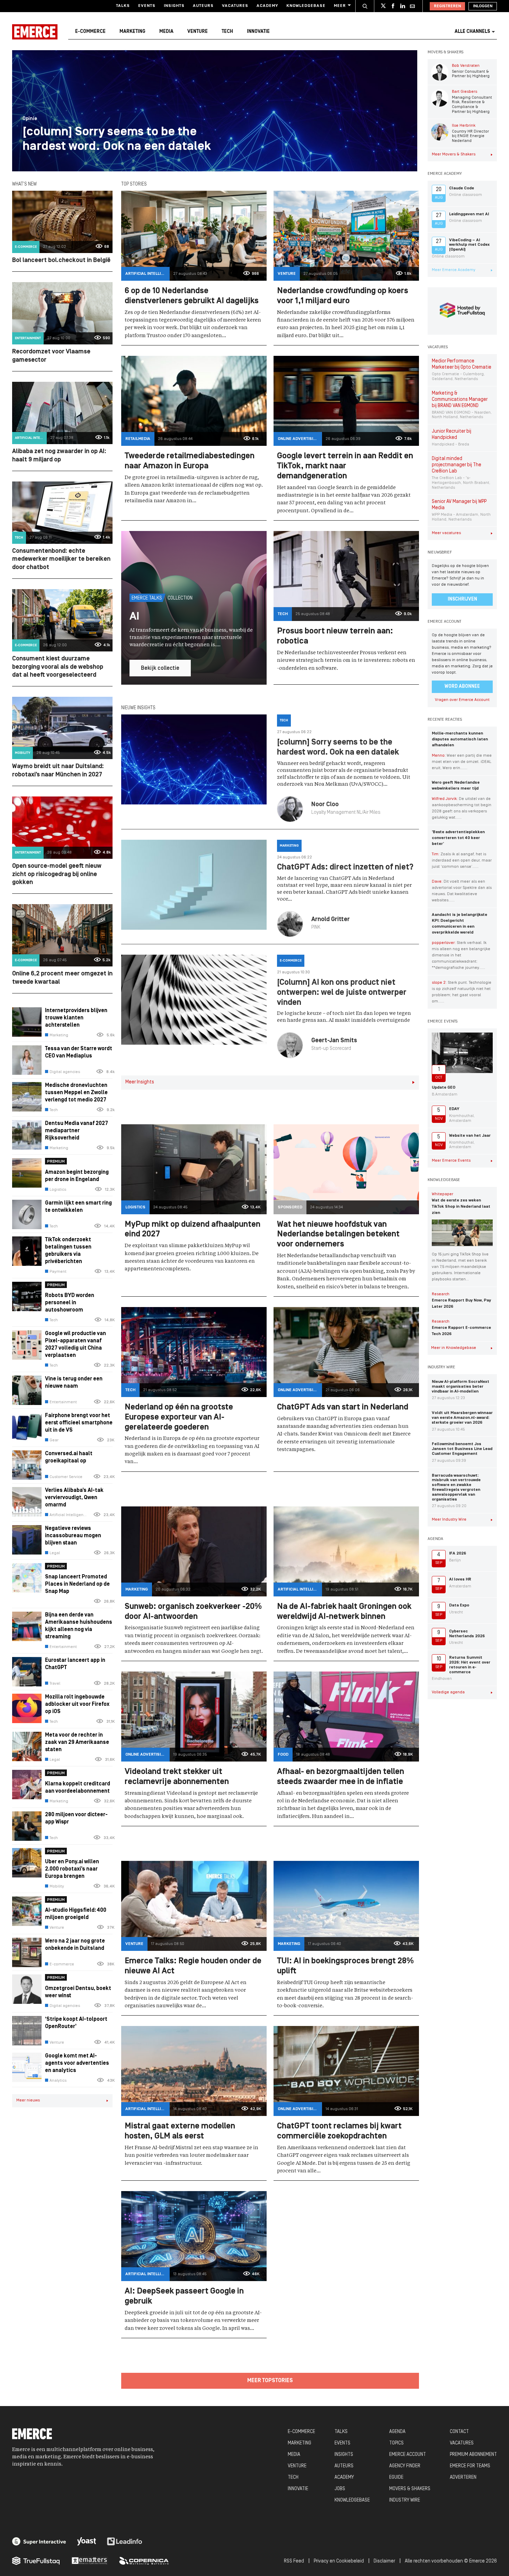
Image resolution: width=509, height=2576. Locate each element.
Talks (123, 6)
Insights (174, 6)
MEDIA (294, 2455)
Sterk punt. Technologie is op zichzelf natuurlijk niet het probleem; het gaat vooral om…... (462, 992)
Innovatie (258, 32)
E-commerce (90, 32)
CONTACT (459, 2432)
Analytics (58, 2081)
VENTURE (297, 2466)
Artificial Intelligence (31, 438)
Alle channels (472, 32)
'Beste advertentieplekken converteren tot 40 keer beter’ (458, 838)
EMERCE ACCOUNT (408, 2455)
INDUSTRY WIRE (405, 2500)
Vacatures (235, 6)
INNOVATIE (298, 2489)
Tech (227, 32)
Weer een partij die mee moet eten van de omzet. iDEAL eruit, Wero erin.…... (462, 762)
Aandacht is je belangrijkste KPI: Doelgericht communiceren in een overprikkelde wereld (459, 924)
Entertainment (28, 338)
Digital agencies (65, 1072)
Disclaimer (384, 2561)
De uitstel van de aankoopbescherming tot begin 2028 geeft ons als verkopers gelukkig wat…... (462, 808)
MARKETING (300, 2443)
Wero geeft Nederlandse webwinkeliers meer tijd (456, 786)
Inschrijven (462, 599)
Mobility (23, 753)
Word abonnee (462, 687)
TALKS (341, 2432)
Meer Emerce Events (451, 1161)
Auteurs (203, 6)
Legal (55, 1553)
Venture (198, 32)
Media (166, 32)
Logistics (58, 1190)
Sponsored (290, 1207)
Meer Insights (140, 1082)
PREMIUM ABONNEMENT (473, 2455)
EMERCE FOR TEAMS (470, 2466)
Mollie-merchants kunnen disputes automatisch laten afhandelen (460, 739)
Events (147, 6)
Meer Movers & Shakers (454, 154)
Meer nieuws (28, 2100)
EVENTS (342, 2443)
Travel (55, 1684)
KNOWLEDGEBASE (352, 2500)
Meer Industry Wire (449, 1520)
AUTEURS (344, 2466)
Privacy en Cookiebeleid (339, 2561)
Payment (58, 1272)
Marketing (132, 32)
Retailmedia (138, 439)
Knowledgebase (306, 6)
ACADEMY (344, 2478)
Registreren (447, 6)
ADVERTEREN (463, 2478)
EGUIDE (396, 2478)
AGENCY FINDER (405, 2466)
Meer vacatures (446, 533)
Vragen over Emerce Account (462, 700)
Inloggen (483, 6)
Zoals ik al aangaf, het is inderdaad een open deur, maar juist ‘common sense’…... (462, 861)
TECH (293, 2478)
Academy (267, 6)
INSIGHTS (344, 2455)
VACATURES (462, 2443)
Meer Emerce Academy (454, 270)
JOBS (340, 2489)
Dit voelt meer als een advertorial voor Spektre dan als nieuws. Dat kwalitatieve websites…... (462, 891)
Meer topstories (270, 2381)
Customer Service (66, 1477)
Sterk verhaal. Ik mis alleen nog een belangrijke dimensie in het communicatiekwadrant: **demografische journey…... (461, 955)
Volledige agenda (448, 1692)
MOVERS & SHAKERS (410, 2489)
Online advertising (298, 439)
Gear (54, 1440)
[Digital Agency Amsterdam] (39, 2541)
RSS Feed (294, 2561)
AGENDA (397, 2432)
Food (283, 1755)
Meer (340, 6)
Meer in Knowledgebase (454, 1348)
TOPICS (396, 2443)
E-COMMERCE (301, 2432)
